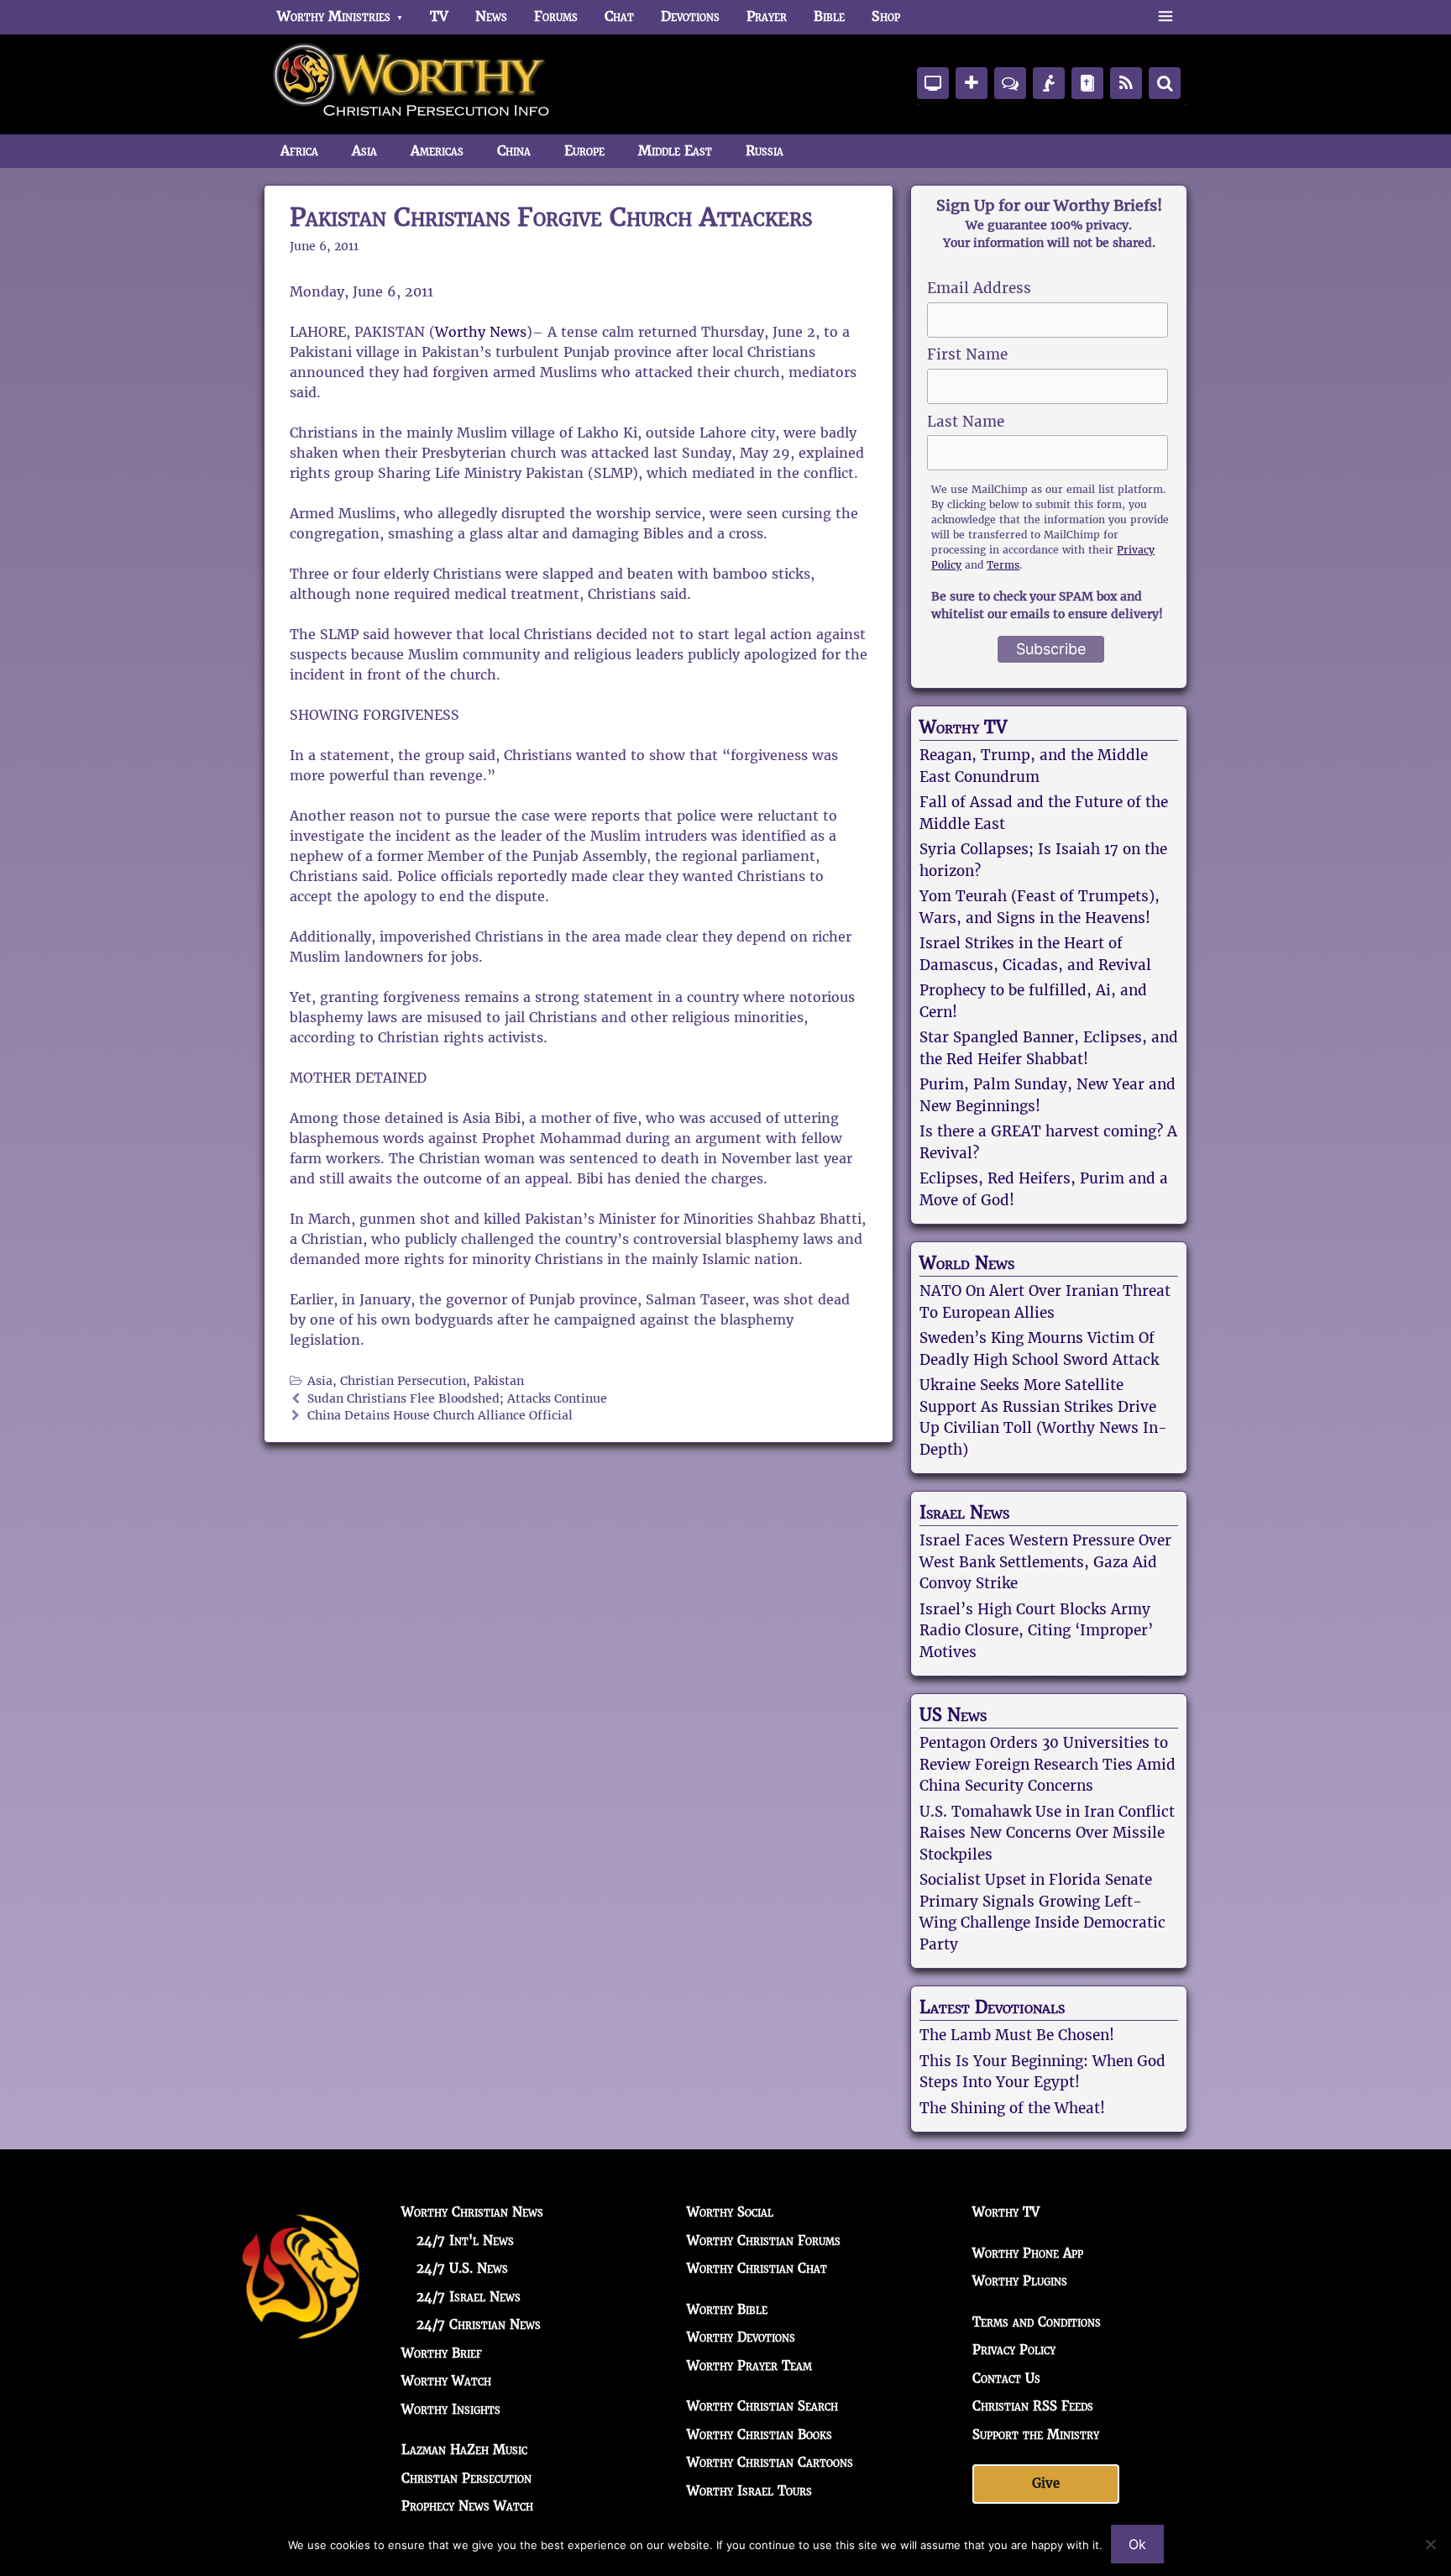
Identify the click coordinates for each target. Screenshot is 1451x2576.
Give (1046, 2483)
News (491, 16)
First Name (967, 354)
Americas (437, 151)
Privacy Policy (1014, 2350)
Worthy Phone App (1028, 2253)
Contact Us (1006, 2378)
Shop (886, 16)
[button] (1165, 17)
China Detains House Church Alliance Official (440, 1416)
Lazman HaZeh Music (464, 2450)
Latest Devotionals (992, 2007)
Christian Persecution (403, 1381)
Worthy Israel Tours (749, 2491)
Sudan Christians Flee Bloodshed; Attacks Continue (457, 1399)
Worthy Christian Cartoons (770, 2462)
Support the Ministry (1036, 2434)
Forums (556, 16)
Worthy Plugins (1020, 2281)
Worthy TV (963, 727)
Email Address (979, 288)
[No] (1430, 2544)
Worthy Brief (442, 2353)
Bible (829, 16)
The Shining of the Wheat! (1012, 2108)
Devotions (690, 16)
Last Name (966, 422)
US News (953, 1715)
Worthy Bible (727, 2309)
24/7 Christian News (479, 2324)
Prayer (767, 16)
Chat (619, 16)
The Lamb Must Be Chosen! (1017, 2035)
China (514, 151)
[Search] (1165, 83)
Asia (364, 151)
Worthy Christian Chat (757, 2268)
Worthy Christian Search (762, 2406)
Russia (765, 151)
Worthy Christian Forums (764, 2240)
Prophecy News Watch (467, 2506)
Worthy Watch (446, 2381)
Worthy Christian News (472, 2212)
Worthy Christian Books (760, 2434)
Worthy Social (730, 2212)
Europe (584, 151)
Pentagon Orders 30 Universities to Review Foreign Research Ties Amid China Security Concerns (1048, 1764)
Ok (1137, 2544)
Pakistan (499, 1381)
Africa (299, 151)
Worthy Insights (451, 2409)
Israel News (964, 1513)
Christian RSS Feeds (1033, 2406)
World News (967, 1263)
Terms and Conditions (1037, 2322)
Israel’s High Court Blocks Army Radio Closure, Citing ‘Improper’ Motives (1036, 1631)
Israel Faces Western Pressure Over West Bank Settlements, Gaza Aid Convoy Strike (1045, 1562)
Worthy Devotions (741, 2337)
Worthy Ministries (334, 16)
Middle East (675, 151)
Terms (1003, 565)
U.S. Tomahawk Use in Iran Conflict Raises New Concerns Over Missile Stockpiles (1047, 1833)
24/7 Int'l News (465, 2240)
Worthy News (481, 332)
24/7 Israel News (469, 2297)
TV (439, 16)
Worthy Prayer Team (749, 2366)
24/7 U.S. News (462, 2268)
